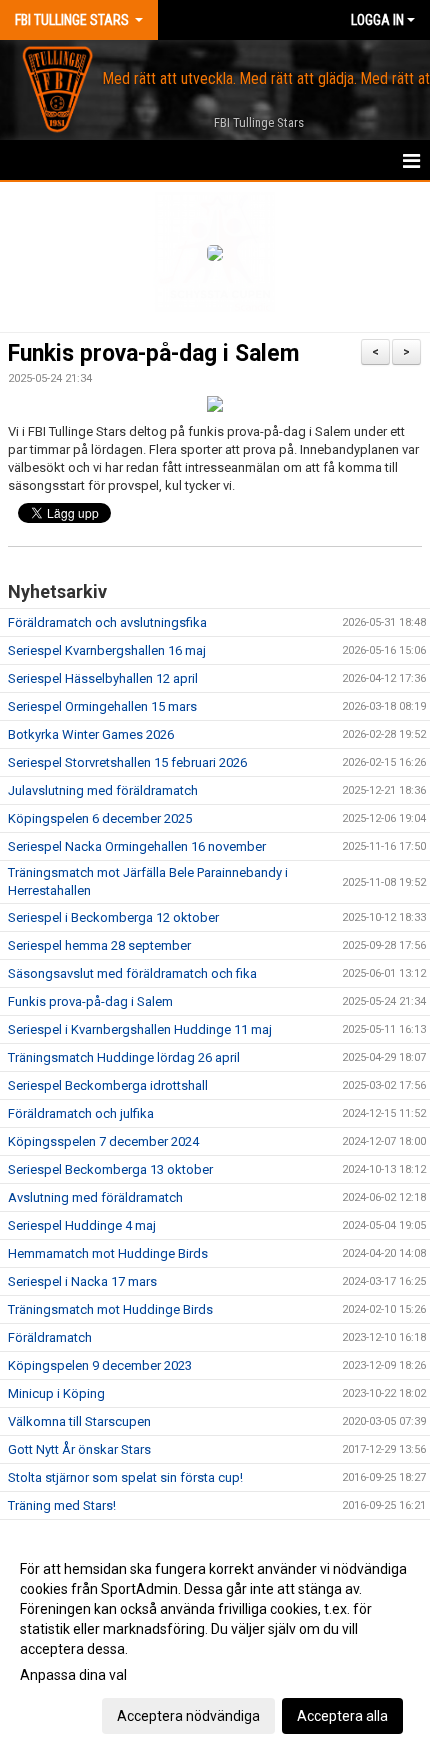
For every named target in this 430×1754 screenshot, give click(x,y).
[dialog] (215, 1641)
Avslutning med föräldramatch (95, 1197)
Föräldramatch (50, 1337)
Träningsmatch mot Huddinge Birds (110, 1309)
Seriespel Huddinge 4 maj (82, 1225)
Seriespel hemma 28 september (99, 945)
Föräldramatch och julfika (81, 1113)
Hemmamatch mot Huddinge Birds (108, 1253)
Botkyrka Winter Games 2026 (91, 734)
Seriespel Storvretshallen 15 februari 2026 (127, 762)
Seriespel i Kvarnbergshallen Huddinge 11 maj (140, 1029)
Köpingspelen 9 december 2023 (100, 1365)
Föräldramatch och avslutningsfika (107, 622)
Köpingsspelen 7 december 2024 (103, 1141)
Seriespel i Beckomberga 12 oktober (113, 917)
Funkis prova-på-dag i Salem (153, 353)
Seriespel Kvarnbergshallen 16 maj (107, 650)
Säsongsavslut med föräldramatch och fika (132, 973)
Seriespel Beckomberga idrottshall (108, 1085)
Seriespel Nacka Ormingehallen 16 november (137, 846)
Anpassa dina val (73, 1675)
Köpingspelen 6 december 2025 (100, 818)
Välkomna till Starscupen (79, 1421)
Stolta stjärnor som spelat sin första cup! (125, 1477)
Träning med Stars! (62, 1505)
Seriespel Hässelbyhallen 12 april (103, 678)
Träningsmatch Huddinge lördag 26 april (124, 1057)
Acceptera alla (342, 1716)
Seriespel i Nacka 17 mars (82, 1281)
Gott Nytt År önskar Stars (79, 1449)
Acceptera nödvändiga (188, 1716)
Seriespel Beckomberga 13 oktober (110, 1169)
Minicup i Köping (56, 1393)
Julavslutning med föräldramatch (103, 790)
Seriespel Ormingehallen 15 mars (102, 706)
